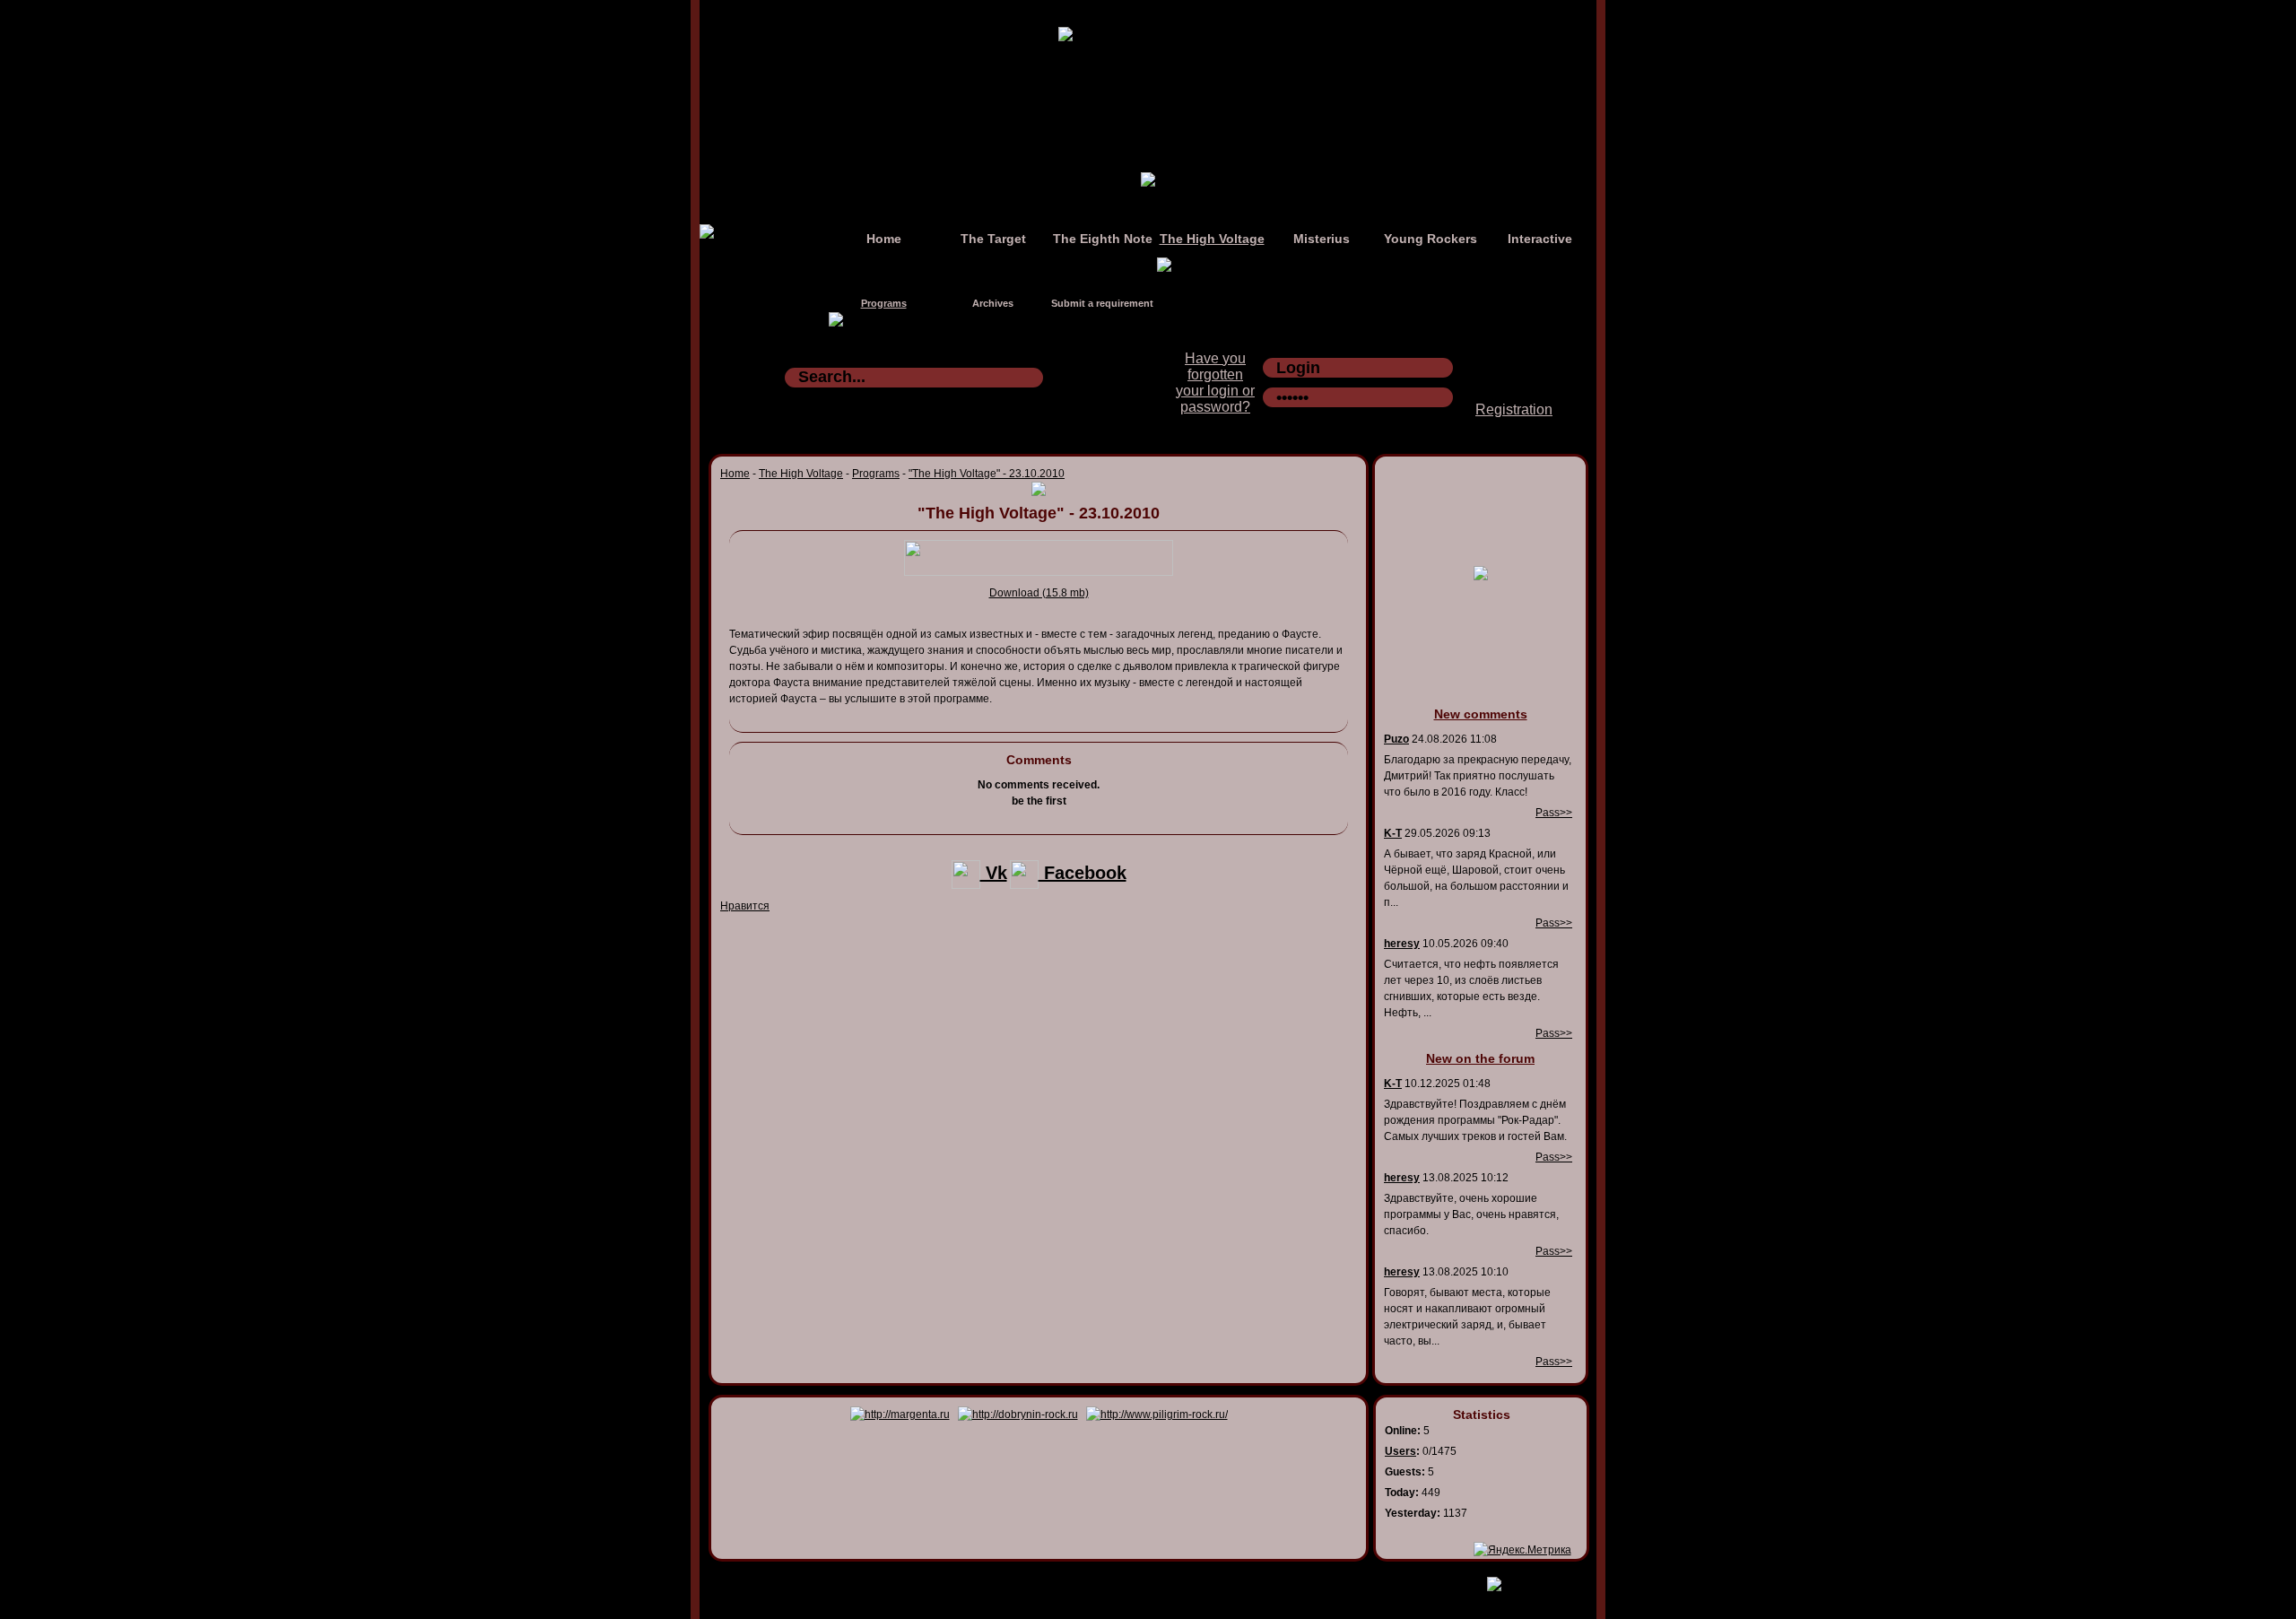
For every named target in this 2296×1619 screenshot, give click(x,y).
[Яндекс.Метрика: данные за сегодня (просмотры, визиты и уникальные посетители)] (1522, 1550)
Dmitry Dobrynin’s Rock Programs (1129, 1580)
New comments (1481, 714)
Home (884, 239)
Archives (993, 303)
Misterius (1322, 239)
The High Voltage (1212, 239)
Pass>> (1554, 813)
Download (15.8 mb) (1039, 593)
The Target (993, 239)
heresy (1402, 944)
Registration (1514, 409)
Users (1400, 1451)
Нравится (745, 906)
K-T (1393, 833)
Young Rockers (1431, 239)
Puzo (1396, 739)
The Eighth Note (1103, 239)
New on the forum (1480, 1058)
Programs (884, 303)
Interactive (1540, 239)
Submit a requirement (1102, 303)
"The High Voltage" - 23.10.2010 (987, 474)
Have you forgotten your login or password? (1215, 383)
